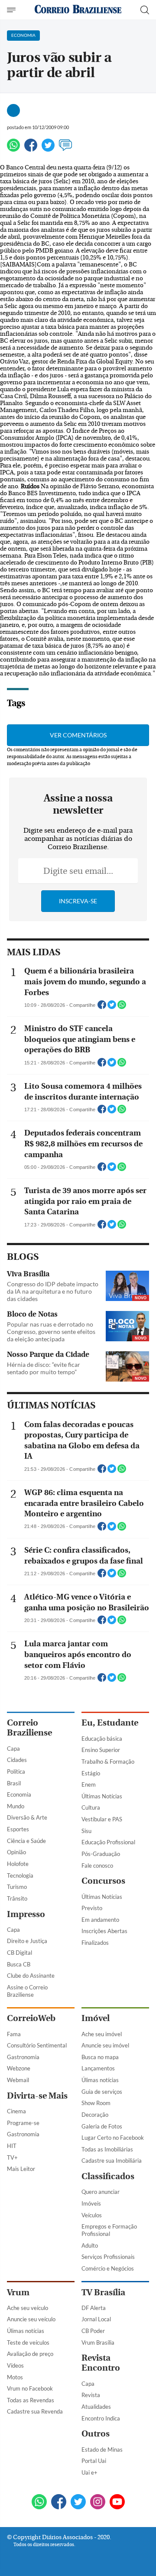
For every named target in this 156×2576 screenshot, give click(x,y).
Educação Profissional (108, 1842)
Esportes (18, 1829)
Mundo (16, 1806)
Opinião (16, 1852)
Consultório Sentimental (37, 2045)
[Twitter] (48, 149)
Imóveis (91, 2203)
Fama (14, 2034)
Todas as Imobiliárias (107, 2149)
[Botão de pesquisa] (145, 10)
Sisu (86, 1831)
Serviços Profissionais (108, 2257)
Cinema (16, 2111)
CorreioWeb (31, 2018)
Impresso (26, 1914)
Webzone (19, 2068)
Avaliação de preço (30, 2354)
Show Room (96, 2103)
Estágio (91, 1773)
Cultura (91, 1807)
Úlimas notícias (100, 2080)
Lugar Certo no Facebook (113, 2138)
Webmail (18, 2080)
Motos (15, 2377)
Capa (13, 1749)
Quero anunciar (101, 2192)
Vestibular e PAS (102, 1819)
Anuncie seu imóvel (105, 2045)
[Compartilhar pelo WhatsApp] (122, 1007)
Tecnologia (20, 1875)
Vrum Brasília (98, 2342)
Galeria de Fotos (102, 2126)
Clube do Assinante (31, 1976)
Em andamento (100, 1920)
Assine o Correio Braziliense (27, 1991)
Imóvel (96, 2018)
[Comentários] (65, 149)
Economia (19, 1794)
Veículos (92, 2215)
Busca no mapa (100, 2057)
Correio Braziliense (29, 1728)
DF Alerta (94, 2308)
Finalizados (95, 1943)
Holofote (18, 1864)
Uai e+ (89, 2472)
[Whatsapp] (13, 149)
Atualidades (96, 2407)
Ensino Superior (101, 1750)
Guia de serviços (102, 2092)
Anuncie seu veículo (31, 2319)
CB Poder (93, 2331)
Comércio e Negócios (108, 2268)
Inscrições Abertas (104, 1931)
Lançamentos (98, 2068)
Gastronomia (23, 2057)
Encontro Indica (101, 2418)
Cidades (17, 1760)
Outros (96, 2434)
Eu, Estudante (110, 1723)
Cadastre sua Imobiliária (112, 2161)
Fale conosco (97, 1865)
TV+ (12, 2157)
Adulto (90, 2245)
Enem (89, 1784)
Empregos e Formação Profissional (109, 2230)
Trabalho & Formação (108, 1762)
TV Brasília (103, 2292)
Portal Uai (94, 2461)
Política (16, 1771)
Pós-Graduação (101, 1854)
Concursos (103, 1881)
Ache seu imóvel (102, 2034)
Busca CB (19, 1964)
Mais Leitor (21, 2169)
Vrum (18, 2292)
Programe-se (23, 2123)
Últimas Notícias (102, 1796)
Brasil (14, 1783)
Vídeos (15, 2365)
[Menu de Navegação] (12, 10)
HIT (12, 2146)
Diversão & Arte (27, 1817)
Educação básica (102, 1739)
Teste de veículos (28, 2342)
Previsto (92, 1908)
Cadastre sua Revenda (35, 2411)
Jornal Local (96, 2319)
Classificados (108, 2176)
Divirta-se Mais (37, 2096)
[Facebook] (31, 149)
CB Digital (19, 1953)
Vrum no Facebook (30, 2388)
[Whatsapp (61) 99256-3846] (39, 2503)
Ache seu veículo (28, 2308)
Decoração (95, 2115)
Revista (91, 2395)
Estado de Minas (102, 2449)
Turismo (17, 1887)
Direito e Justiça (27, 1941)
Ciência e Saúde (26, 1841)
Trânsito (17, 1898)
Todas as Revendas (31, 2400)
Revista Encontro (101, 2363)
